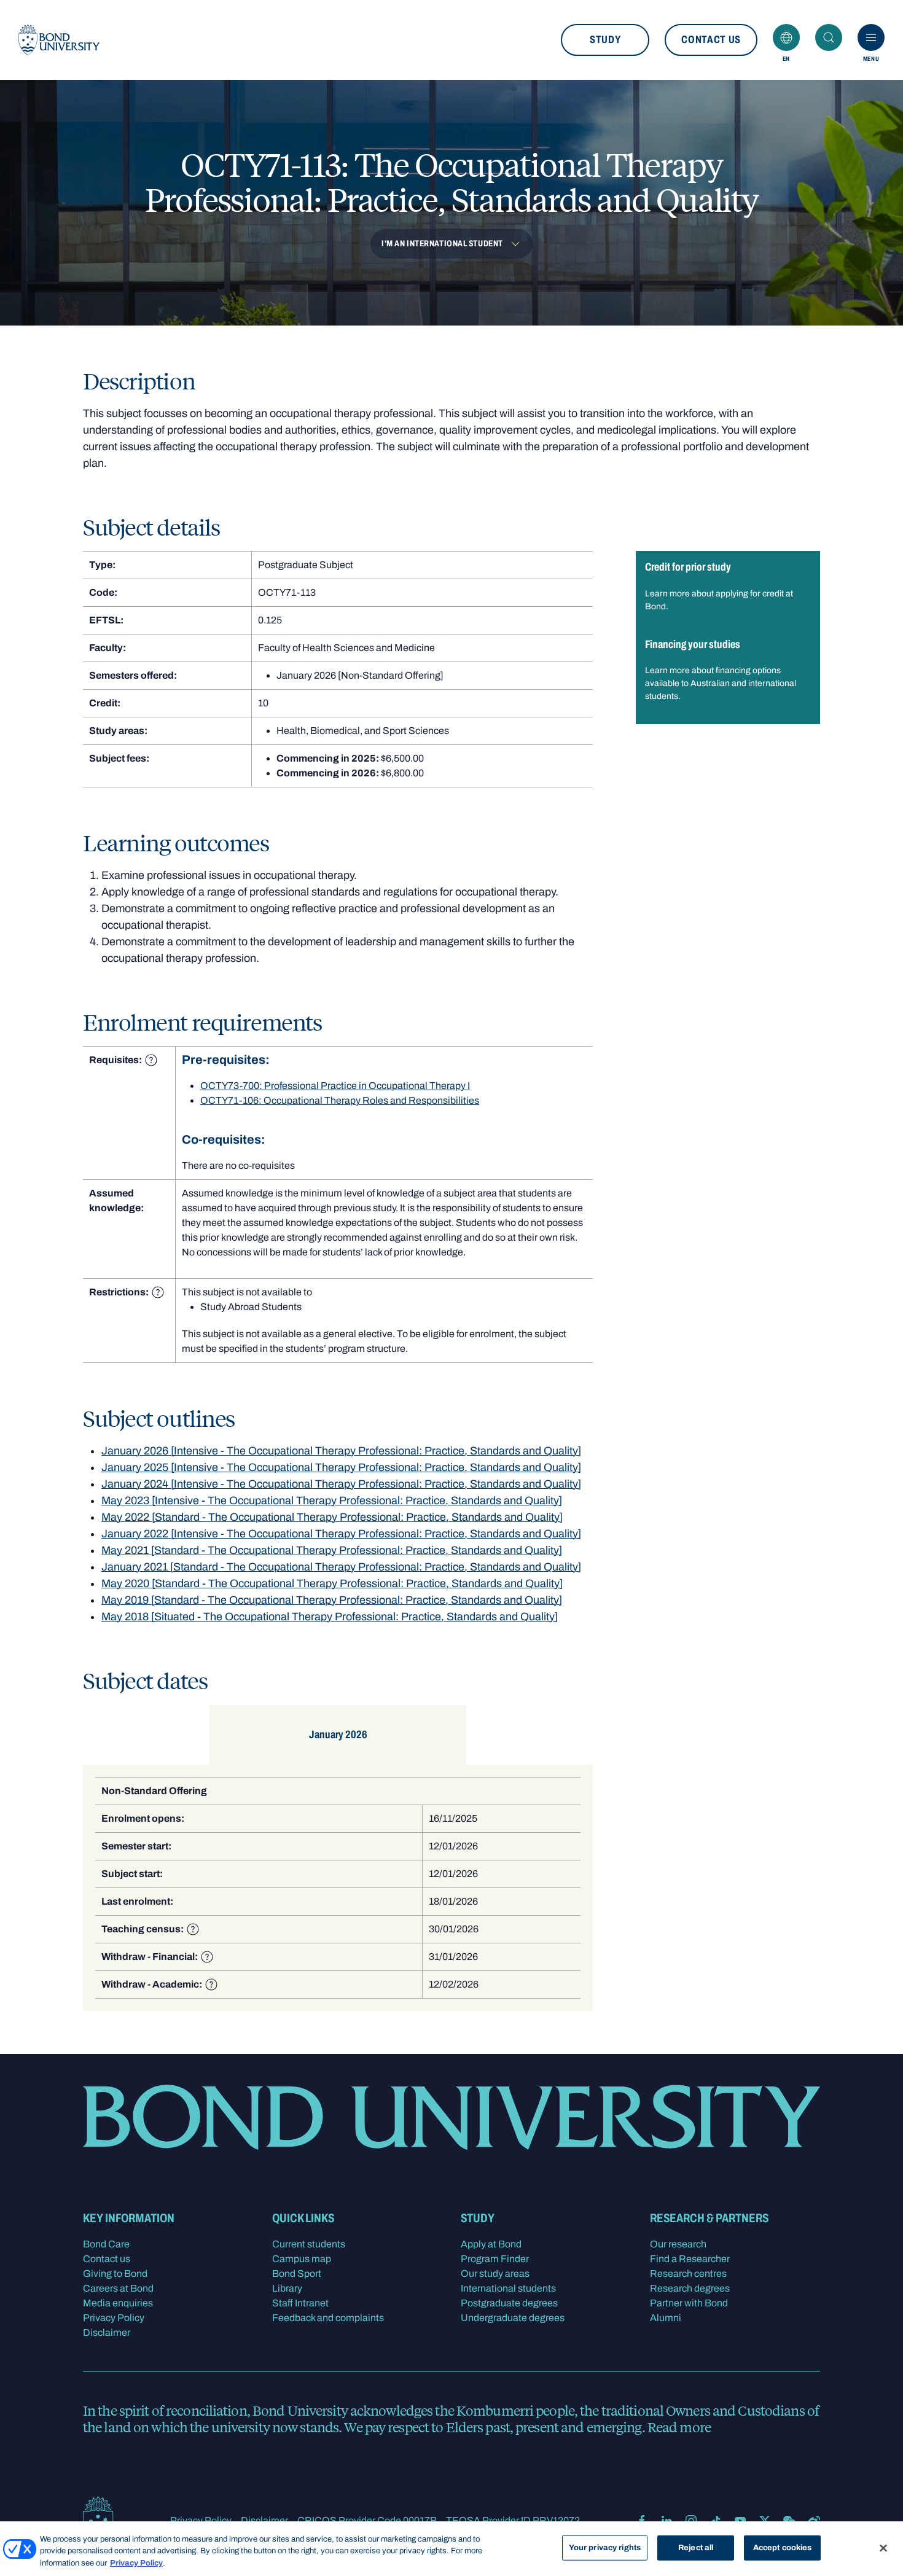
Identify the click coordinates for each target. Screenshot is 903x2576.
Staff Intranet (300, 2303)
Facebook (642, 2521)
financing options (748, 670)
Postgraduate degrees (509, 2303)
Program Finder (495, 2259)
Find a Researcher (690, 2259)
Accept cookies (783, 2547)
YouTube (740, 2521)
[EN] (786, 37)
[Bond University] (59, 40)
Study (605, 40)
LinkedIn (666, 2521)
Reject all (696, 2547)
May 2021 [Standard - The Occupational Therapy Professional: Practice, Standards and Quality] (332, 1550)
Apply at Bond (491, 2244)
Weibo (814, 2521)
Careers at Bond (118, 2288)
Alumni (666, 2318)
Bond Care (106, 2244)
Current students (309, 2244)
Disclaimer (107, 2332)
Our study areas (495, 2274)
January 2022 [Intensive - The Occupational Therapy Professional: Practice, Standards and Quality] (341, 1534)
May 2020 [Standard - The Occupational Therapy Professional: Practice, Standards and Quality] (332, 1583)
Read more (679, 2427)
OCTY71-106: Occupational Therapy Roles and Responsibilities (340, 1100)
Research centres (688, 2274)
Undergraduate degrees (513, 2318)
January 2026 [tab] (338, 1735)
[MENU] (871, 37)
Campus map (302, 2259)
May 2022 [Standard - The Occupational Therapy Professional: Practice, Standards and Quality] (332, 1517)
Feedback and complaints (328, 2318)
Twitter (765, 2521)
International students (508, 2288)
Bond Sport (297, 2274)
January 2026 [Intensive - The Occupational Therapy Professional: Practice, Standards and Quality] (341, 1451)
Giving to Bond (115, 2274)
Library (287, 2288)
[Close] (883, 2548)
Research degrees (690, 2288)
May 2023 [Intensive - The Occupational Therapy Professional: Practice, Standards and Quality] (332, 1501)
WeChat (789, 2521)
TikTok (716, 2521)
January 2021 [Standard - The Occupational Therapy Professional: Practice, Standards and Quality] (341, 1567)
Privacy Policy (114, 2318)
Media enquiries (118, 2303)
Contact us (711, 40)
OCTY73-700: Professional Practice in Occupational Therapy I (335, 1086)
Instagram (691, 2521)
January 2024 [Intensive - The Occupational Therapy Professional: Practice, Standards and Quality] (341, 1484)
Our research (678, 2244)
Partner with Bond (689, 2303)
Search (829, 37)
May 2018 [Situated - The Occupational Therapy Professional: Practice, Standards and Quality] (330, 1617)
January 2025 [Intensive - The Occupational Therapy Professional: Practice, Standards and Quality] (341, 1467)
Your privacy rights (605, 2547)
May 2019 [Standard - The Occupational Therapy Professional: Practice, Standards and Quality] (332, 1600)
